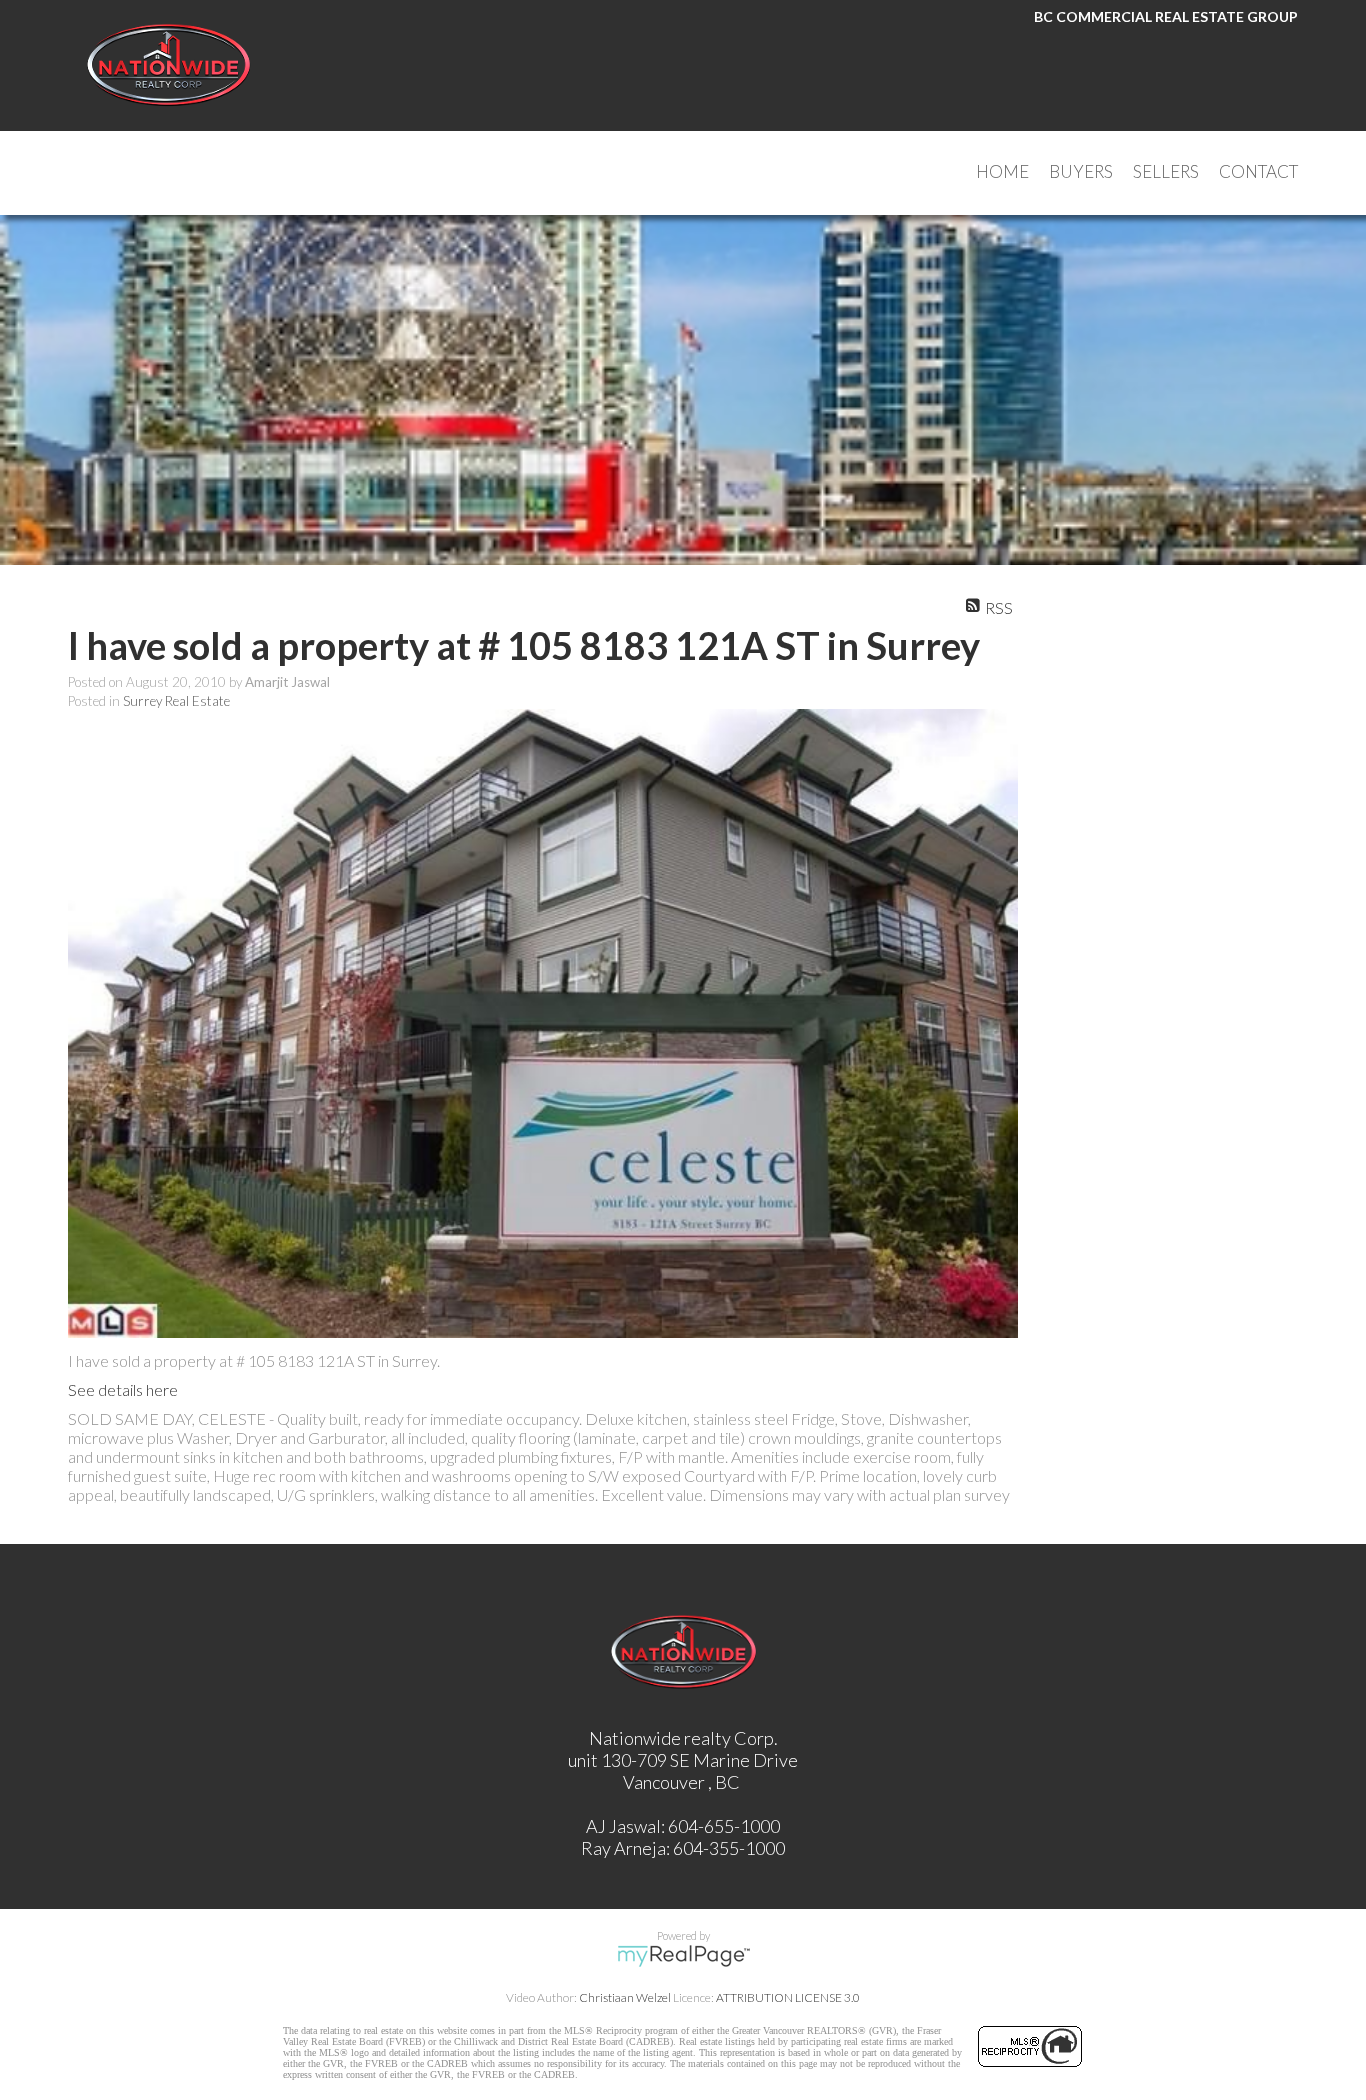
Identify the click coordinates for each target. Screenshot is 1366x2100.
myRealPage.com (683, 1956)
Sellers (1166, 171)
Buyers (1081, 171)
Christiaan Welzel (625, 1997)
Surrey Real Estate (176, 701)
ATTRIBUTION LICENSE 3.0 (788, 1997)
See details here (123, 1389)
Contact (1258, 171)
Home (1002, 171)
